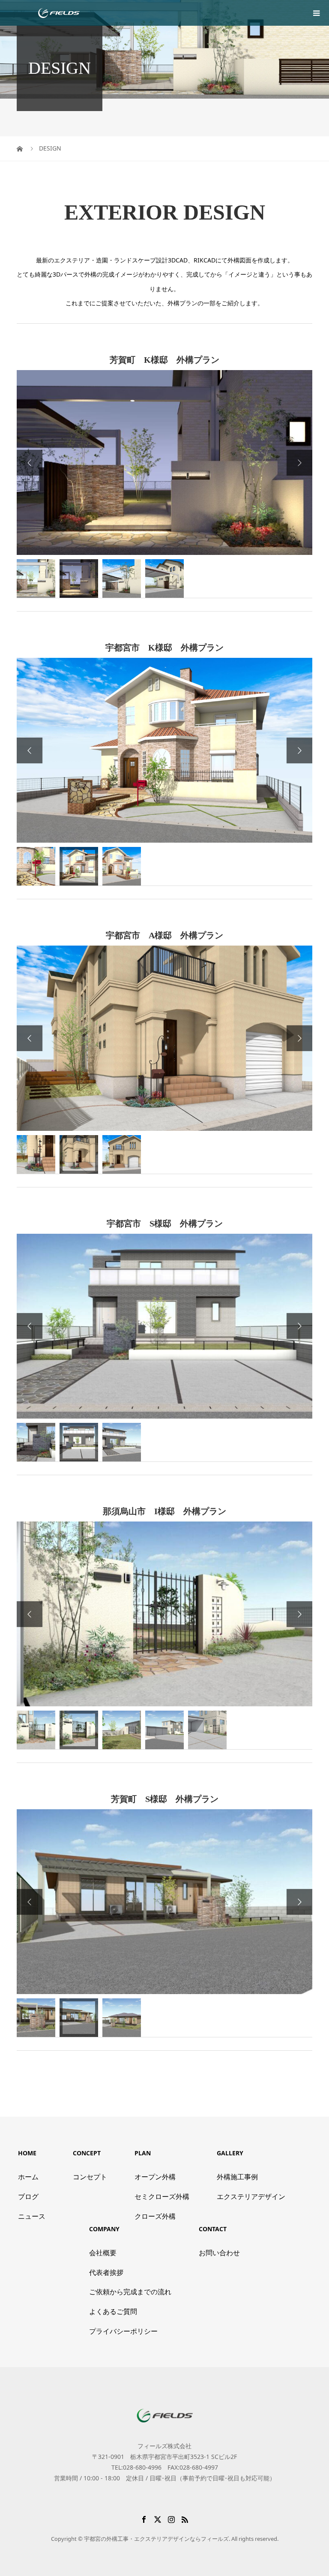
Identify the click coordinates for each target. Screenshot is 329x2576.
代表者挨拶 (106, 2272)
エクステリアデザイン (251, 2196)
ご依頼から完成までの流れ (130, 2292)
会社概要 (103, 2253)
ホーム (28, 2177)
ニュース (32, 2216)
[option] (164, 462)
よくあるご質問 (113, 2311)
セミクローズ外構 (162, 2196)
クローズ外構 (155, 2216)
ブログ (28, 2196)
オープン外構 (155, 2177)
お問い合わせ (219, 2253)
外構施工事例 (237, 2177)
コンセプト (90, 2177)
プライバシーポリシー (123, 2331)
